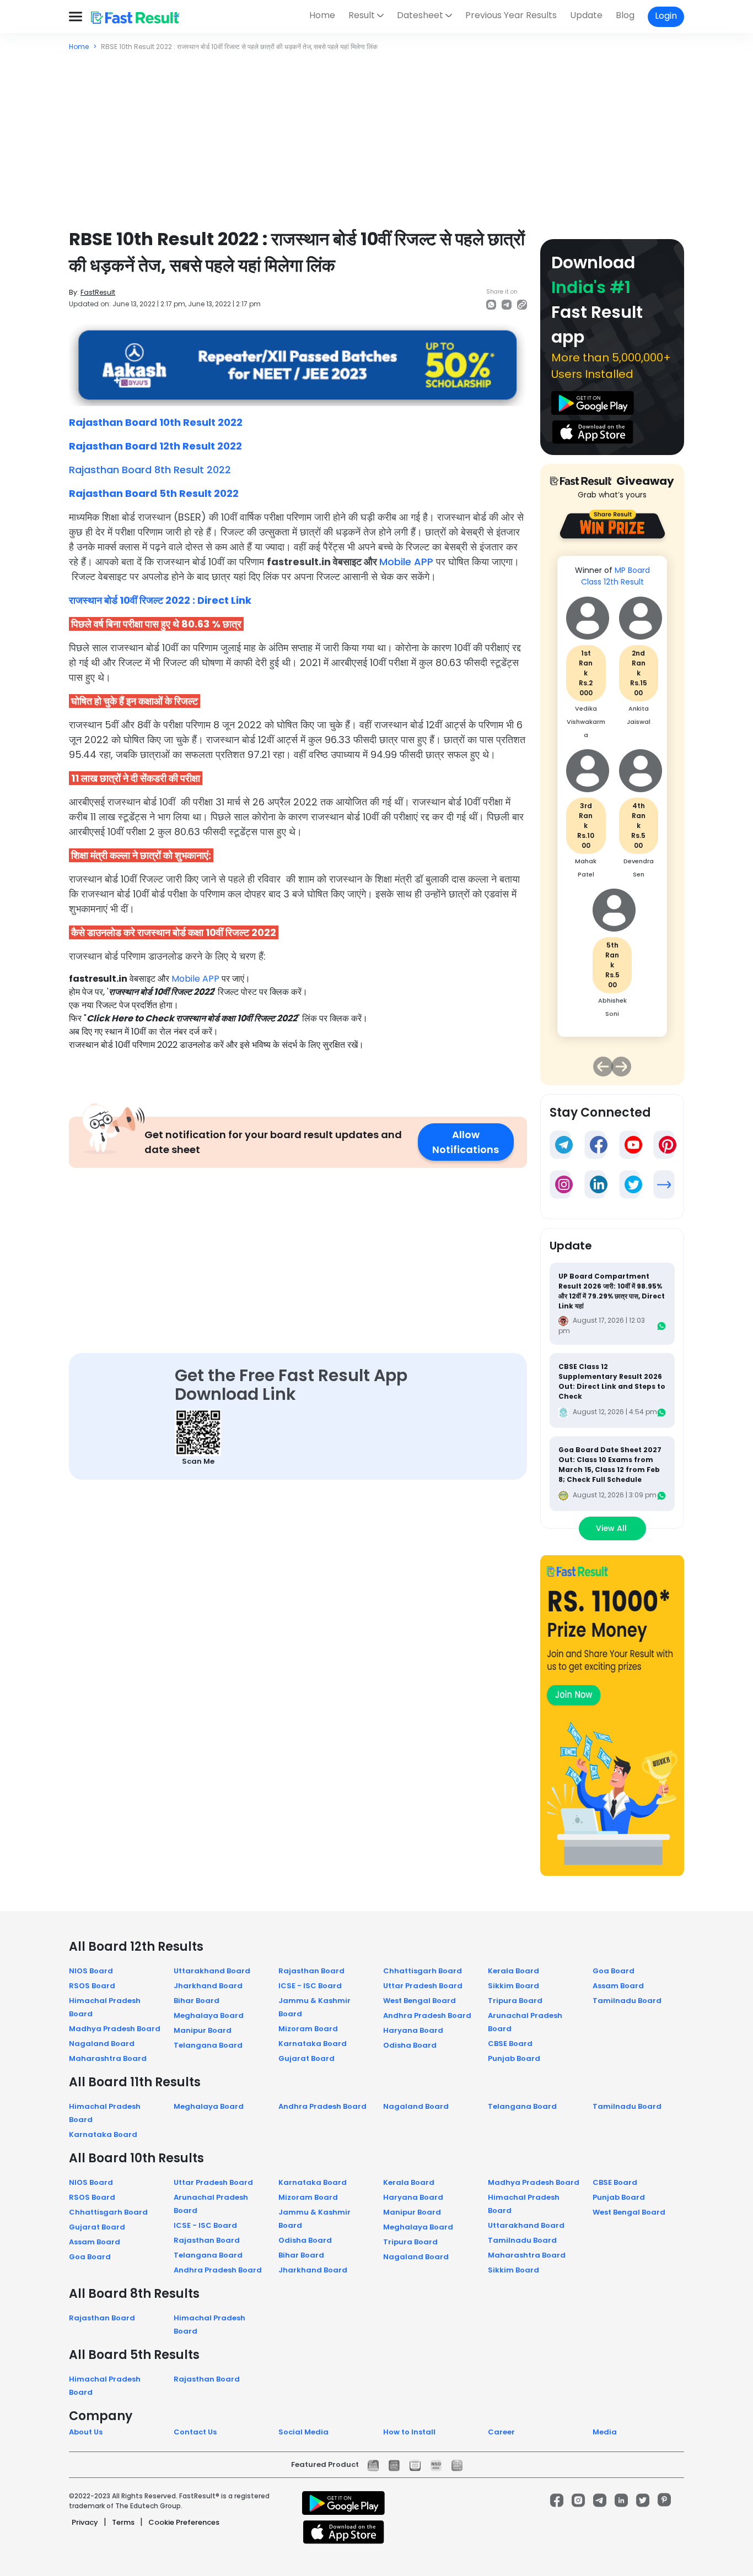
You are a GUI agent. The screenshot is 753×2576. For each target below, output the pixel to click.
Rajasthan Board (311, 1971)
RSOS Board (92, 1986)
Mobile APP (406, 562)
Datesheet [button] (420, 15)
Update (586, 15)
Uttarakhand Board (212, 1971)
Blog (625, 15)
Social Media (303, 2432)
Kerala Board (513, 1971)
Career (501, 2432)
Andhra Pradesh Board (427, 2015)
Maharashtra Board (108, 2058)
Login (666, 16)
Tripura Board (515, 2001)
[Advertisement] (376, 134)
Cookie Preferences (184, 2522)
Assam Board (618, 1986)
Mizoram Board (308, 2029)
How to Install (409, 2432)
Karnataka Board (313, 2044)
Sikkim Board (513, 1986)
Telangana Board (208, 2045)
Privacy (85, 2522)
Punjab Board (514, 2058)
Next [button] (621, 1067)
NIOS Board (91, 1971)
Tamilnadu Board (627, 2001)
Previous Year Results (511, 15)
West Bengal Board (419, 2001)
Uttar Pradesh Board (423, 1986)
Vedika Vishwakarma (586, 722)
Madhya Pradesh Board (115, 2029)
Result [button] (362, 15)
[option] (612, 802)
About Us (86, 2432)
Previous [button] (603, 1067)
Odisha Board (410, 2045)
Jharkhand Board (208, 1986)
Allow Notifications (466, 1142)
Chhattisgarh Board (423, 1971)
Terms (123, 2522)
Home (322, 15)
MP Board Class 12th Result (615, 576)
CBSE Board (510, 2044)
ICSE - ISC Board (310, 1986)
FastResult (98, 292)
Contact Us (195, 2432)
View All (612, 1528)
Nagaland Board (102, 2044)
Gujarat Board (306, 2058)
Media (605, 2432)
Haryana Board (413, 2030)
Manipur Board (203, 2030)
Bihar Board (197, 2001)
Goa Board (614, 1971)
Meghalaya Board (209, 2015)
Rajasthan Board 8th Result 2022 (150, 470)
